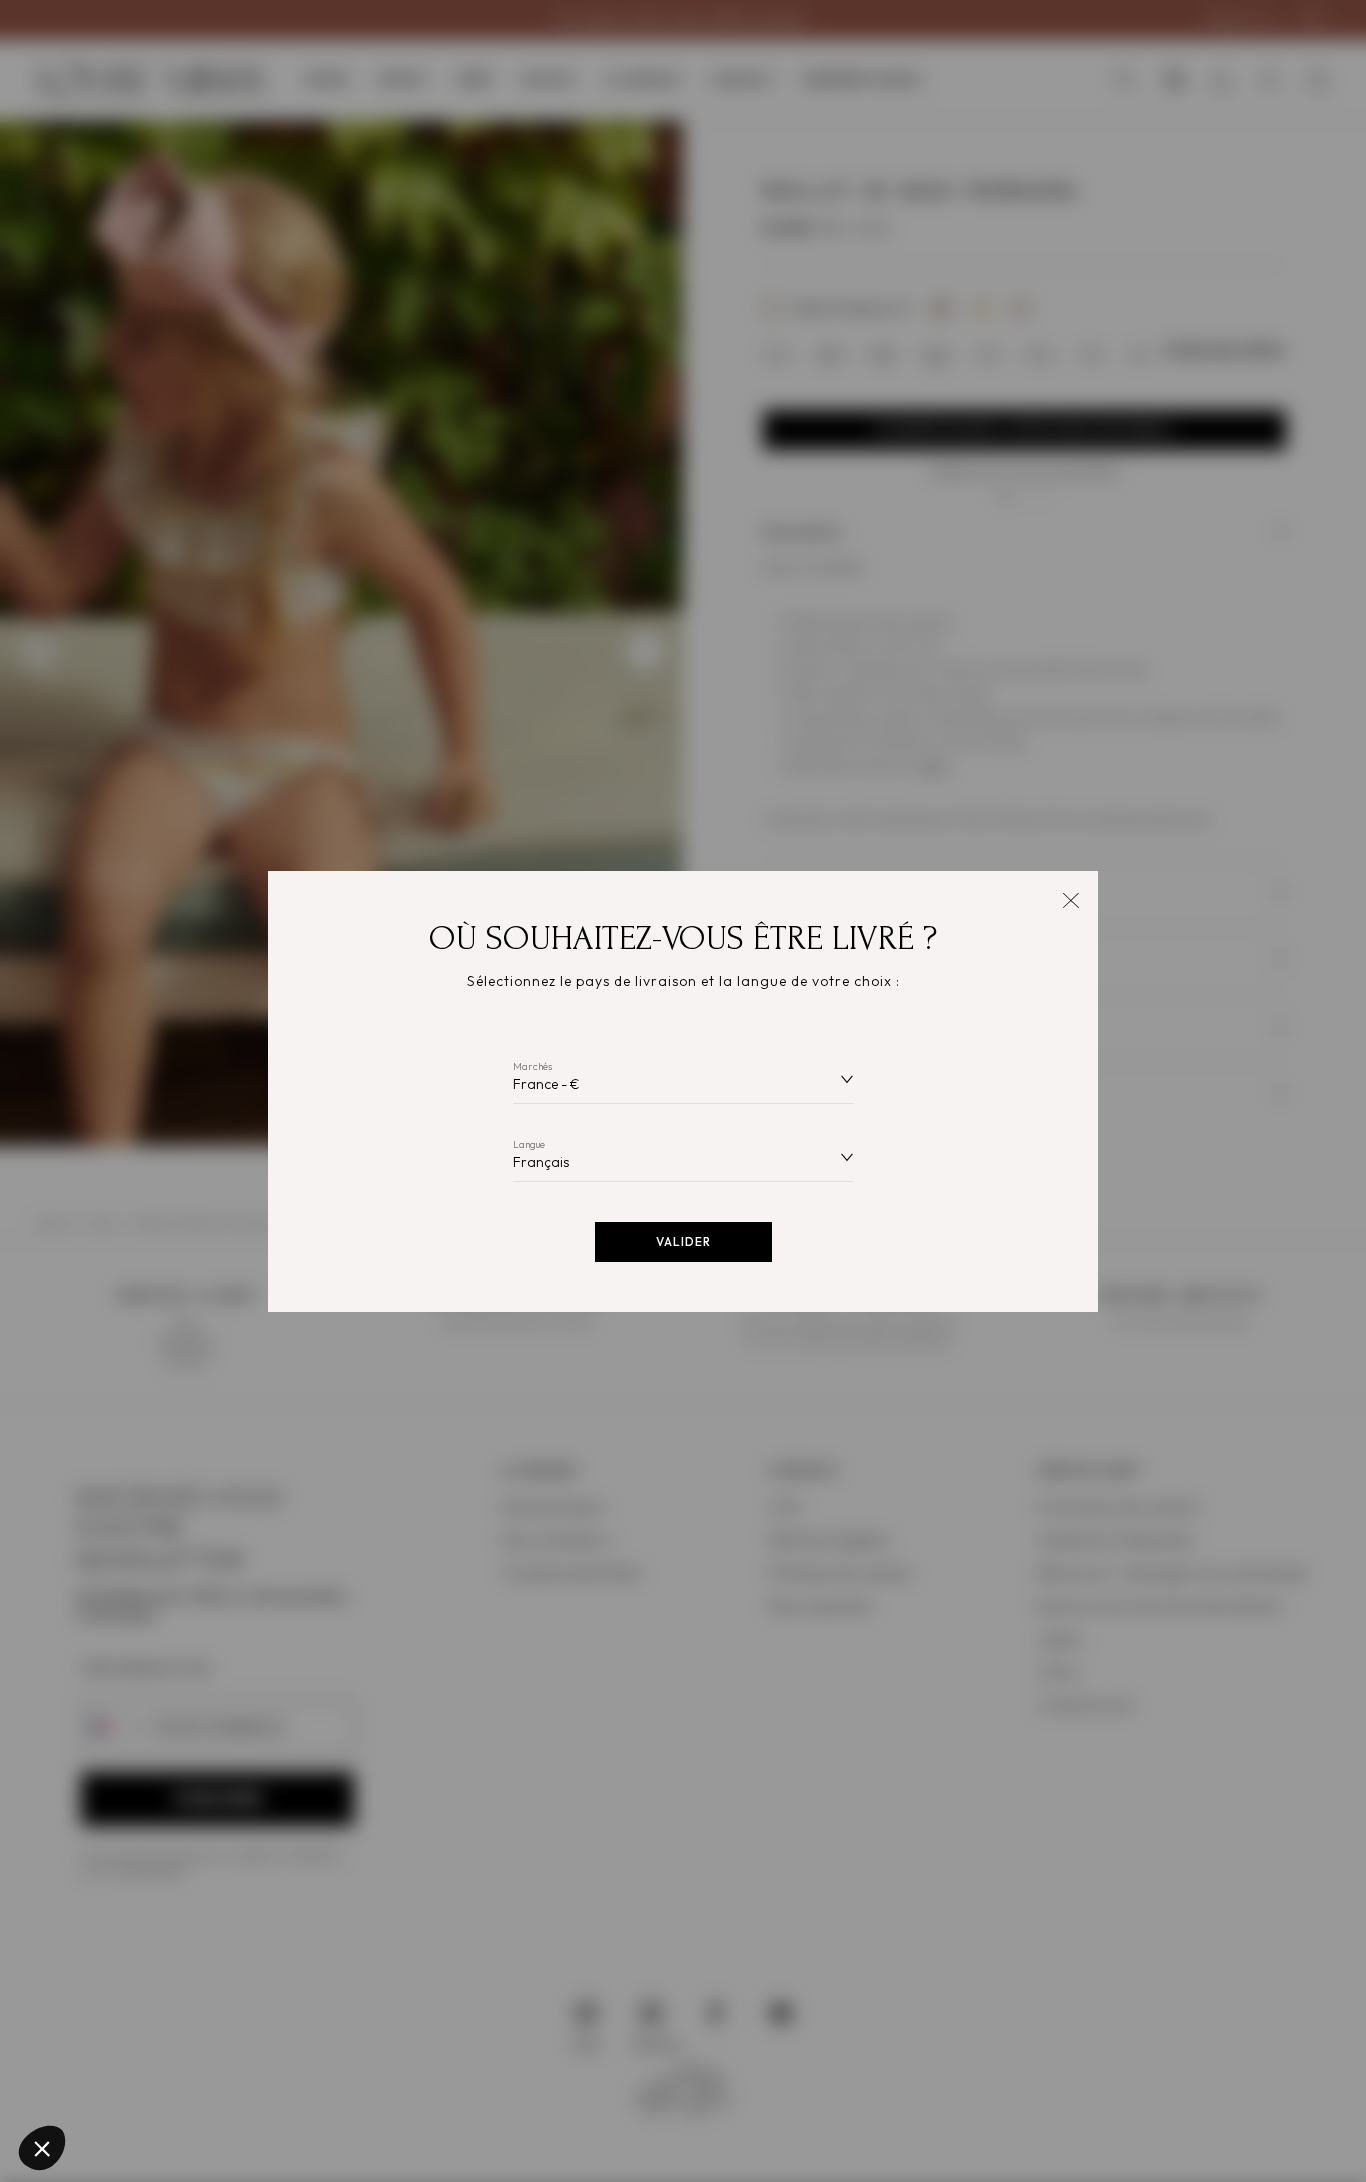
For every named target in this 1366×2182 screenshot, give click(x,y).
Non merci (89, 2081)
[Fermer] (1070, 898)
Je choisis (230, 2081)
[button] (42, 2148)
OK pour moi (370, 2081)
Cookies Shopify (100, 2001)
